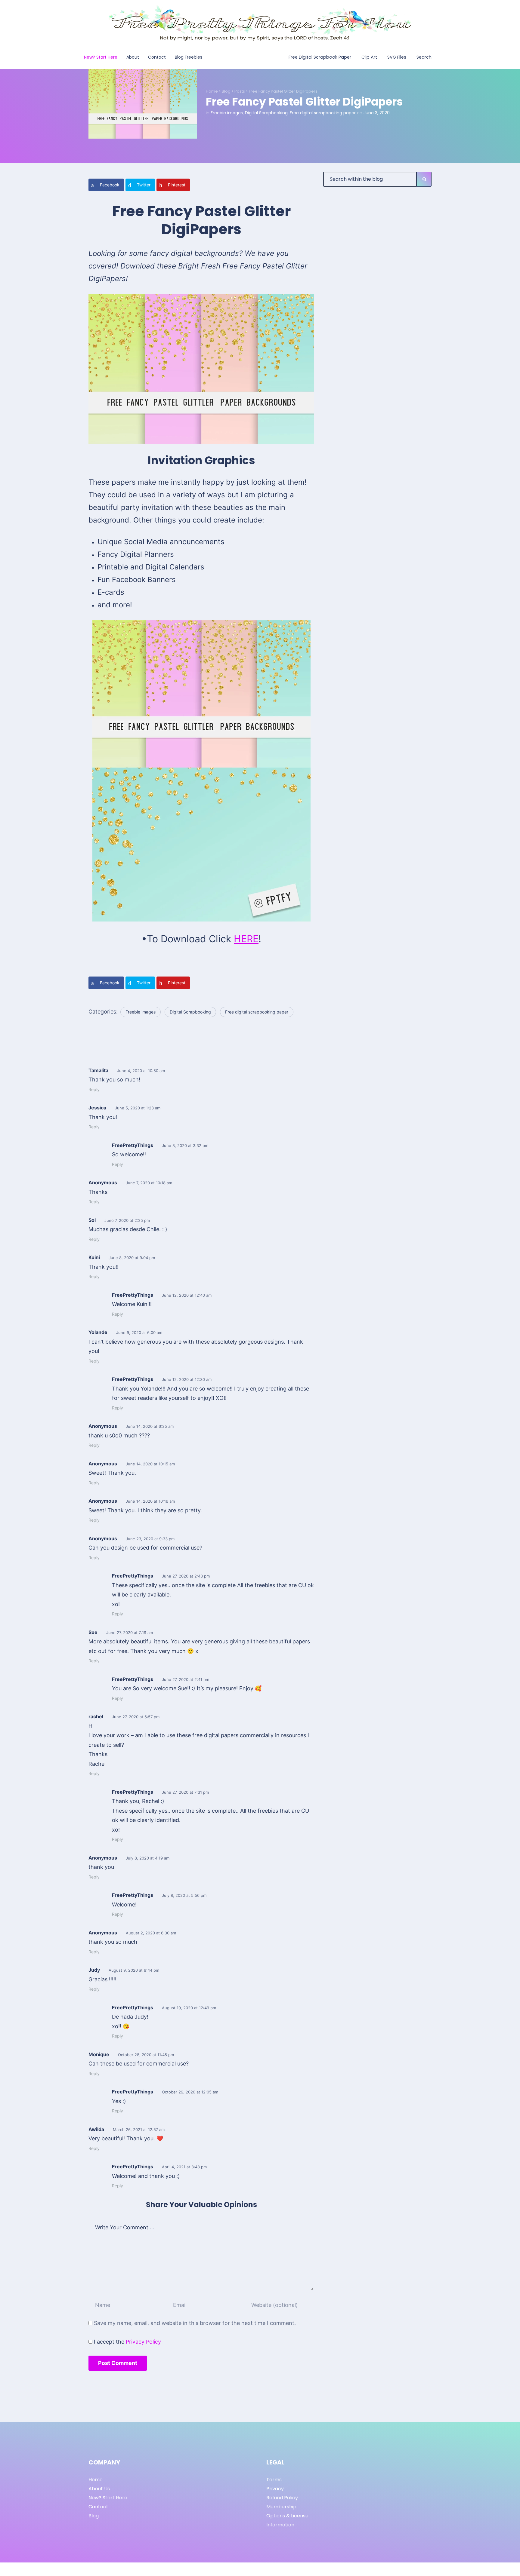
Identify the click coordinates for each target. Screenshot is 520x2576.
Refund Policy (282, 2498)
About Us (99, 2489)
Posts (240, 91)
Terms (274, 2480)
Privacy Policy (143, 2342)
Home (212, 91)
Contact (98, 2507)
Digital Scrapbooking (266, 113)
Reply (94, 1089)
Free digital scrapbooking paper (323, 113)
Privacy (275, 2489)
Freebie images (227, 113)
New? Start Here (108, 2498)
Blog (226, 91)
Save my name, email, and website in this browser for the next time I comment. (195, 2323)
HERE (246, 939)
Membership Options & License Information (287, 2516)
